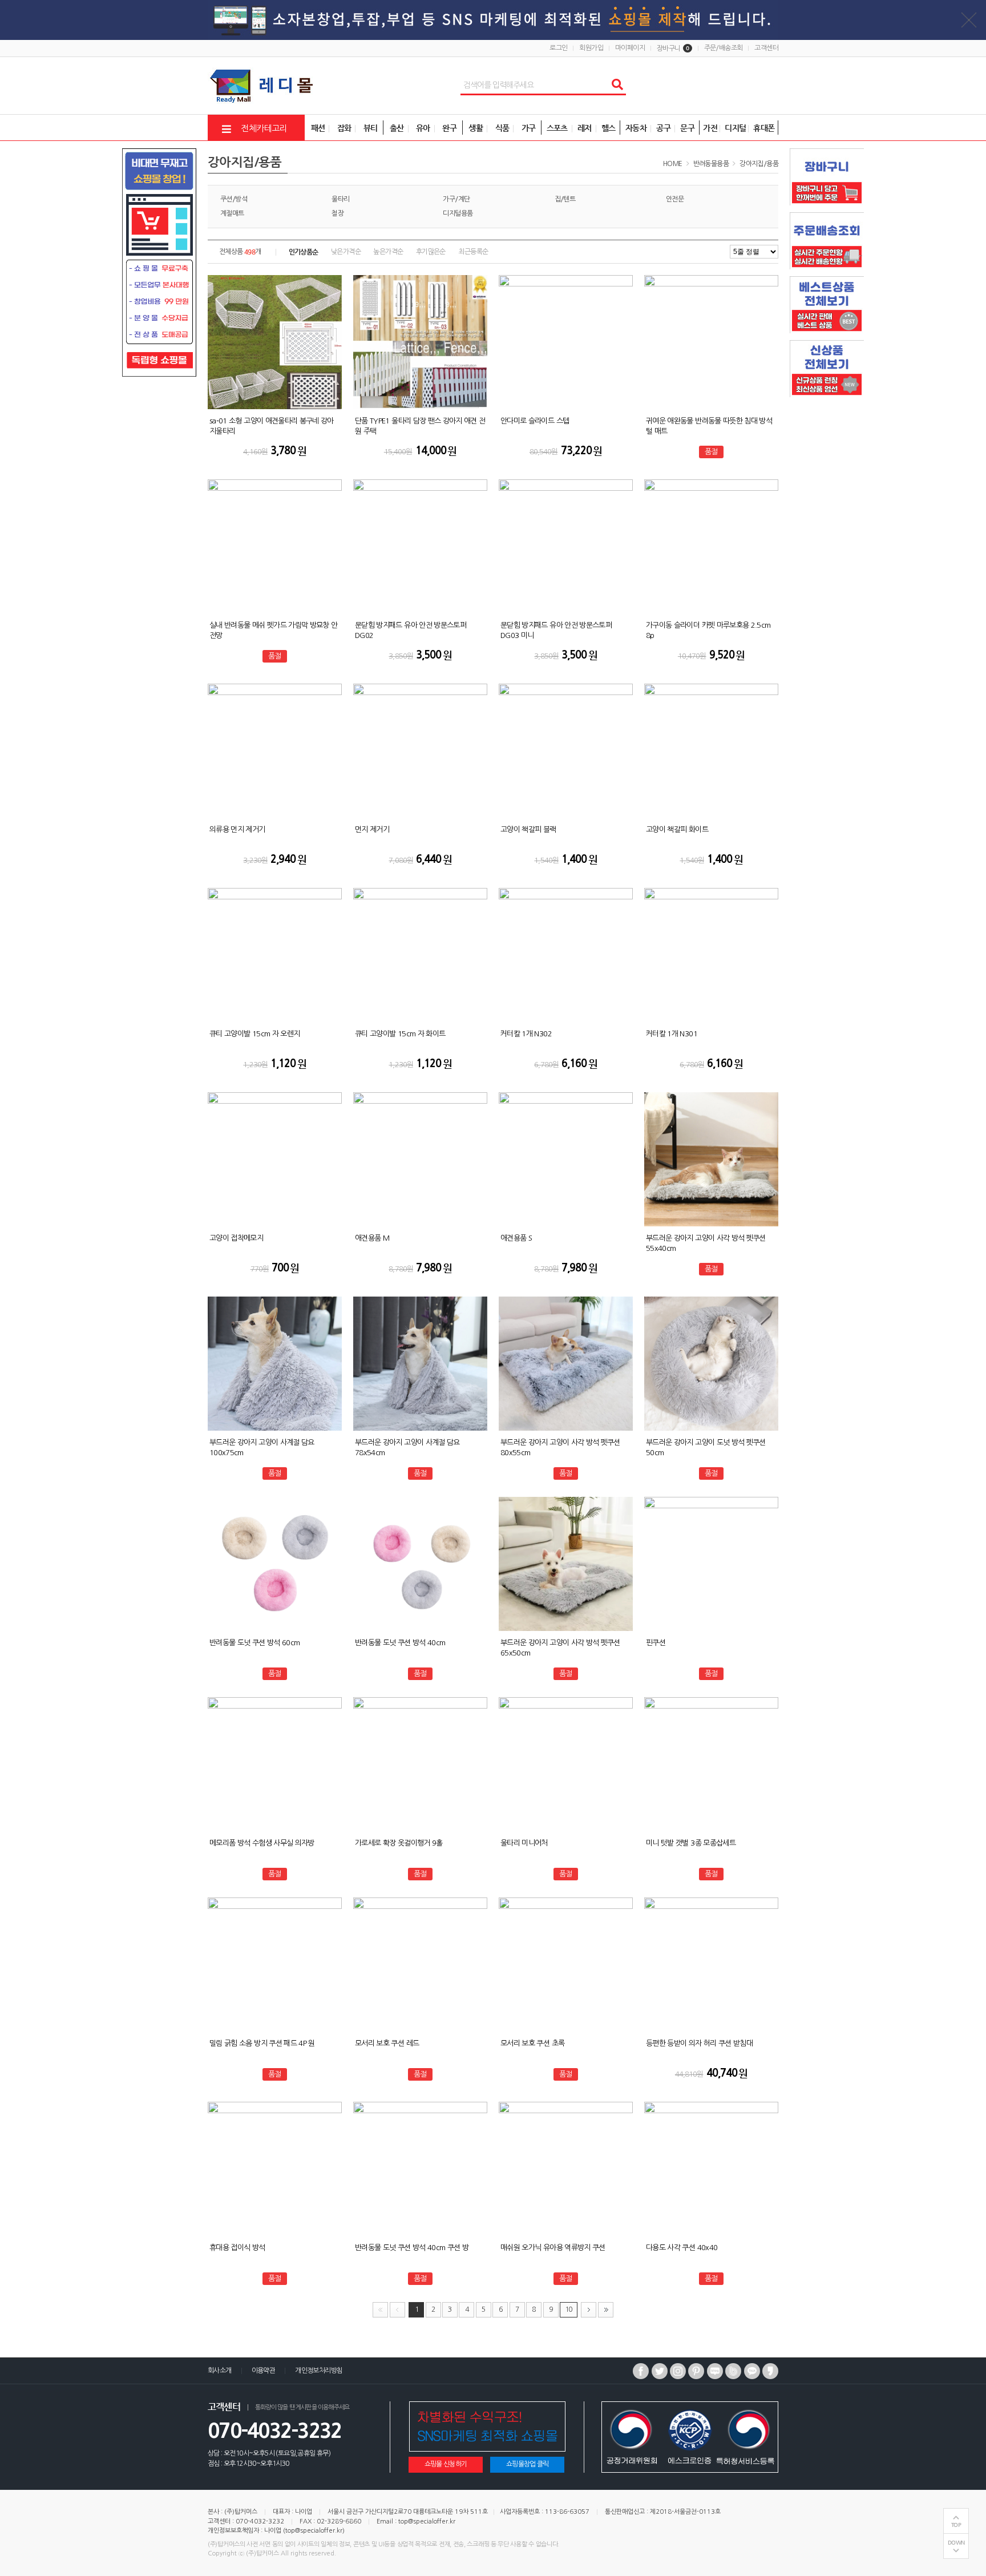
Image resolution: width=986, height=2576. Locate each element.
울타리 (340, 199)
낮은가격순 (346, 252)
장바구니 (673, 49)
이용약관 (264, 2371)
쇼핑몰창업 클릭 (528, 2464)
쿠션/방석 (234, 199)
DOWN (956, 2543)
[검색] (617, 85)
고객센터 (766, 48)
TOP (956, 2525)
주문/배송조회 (724, 48)
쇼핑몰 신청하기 (446, 2464)
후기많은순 (431, 252)
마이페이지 (630, 48)
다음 (589, 2310)
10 (569, 2309)
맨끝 (606, 2310)
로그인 (558, 48)
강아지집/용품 (759, 164)
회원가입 (591, 48)
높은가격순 (388, 252)
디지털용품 (458, 213)
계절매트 (232, 213)
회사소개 (220, 2371)
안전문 (675, 199)
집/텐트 (565, 199)
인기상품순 (304, 252)
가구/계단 (456, 199)
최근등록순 (473, 252)
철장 (338, 213)
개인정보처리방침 (319, 2371)
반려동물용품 (711, 164)
